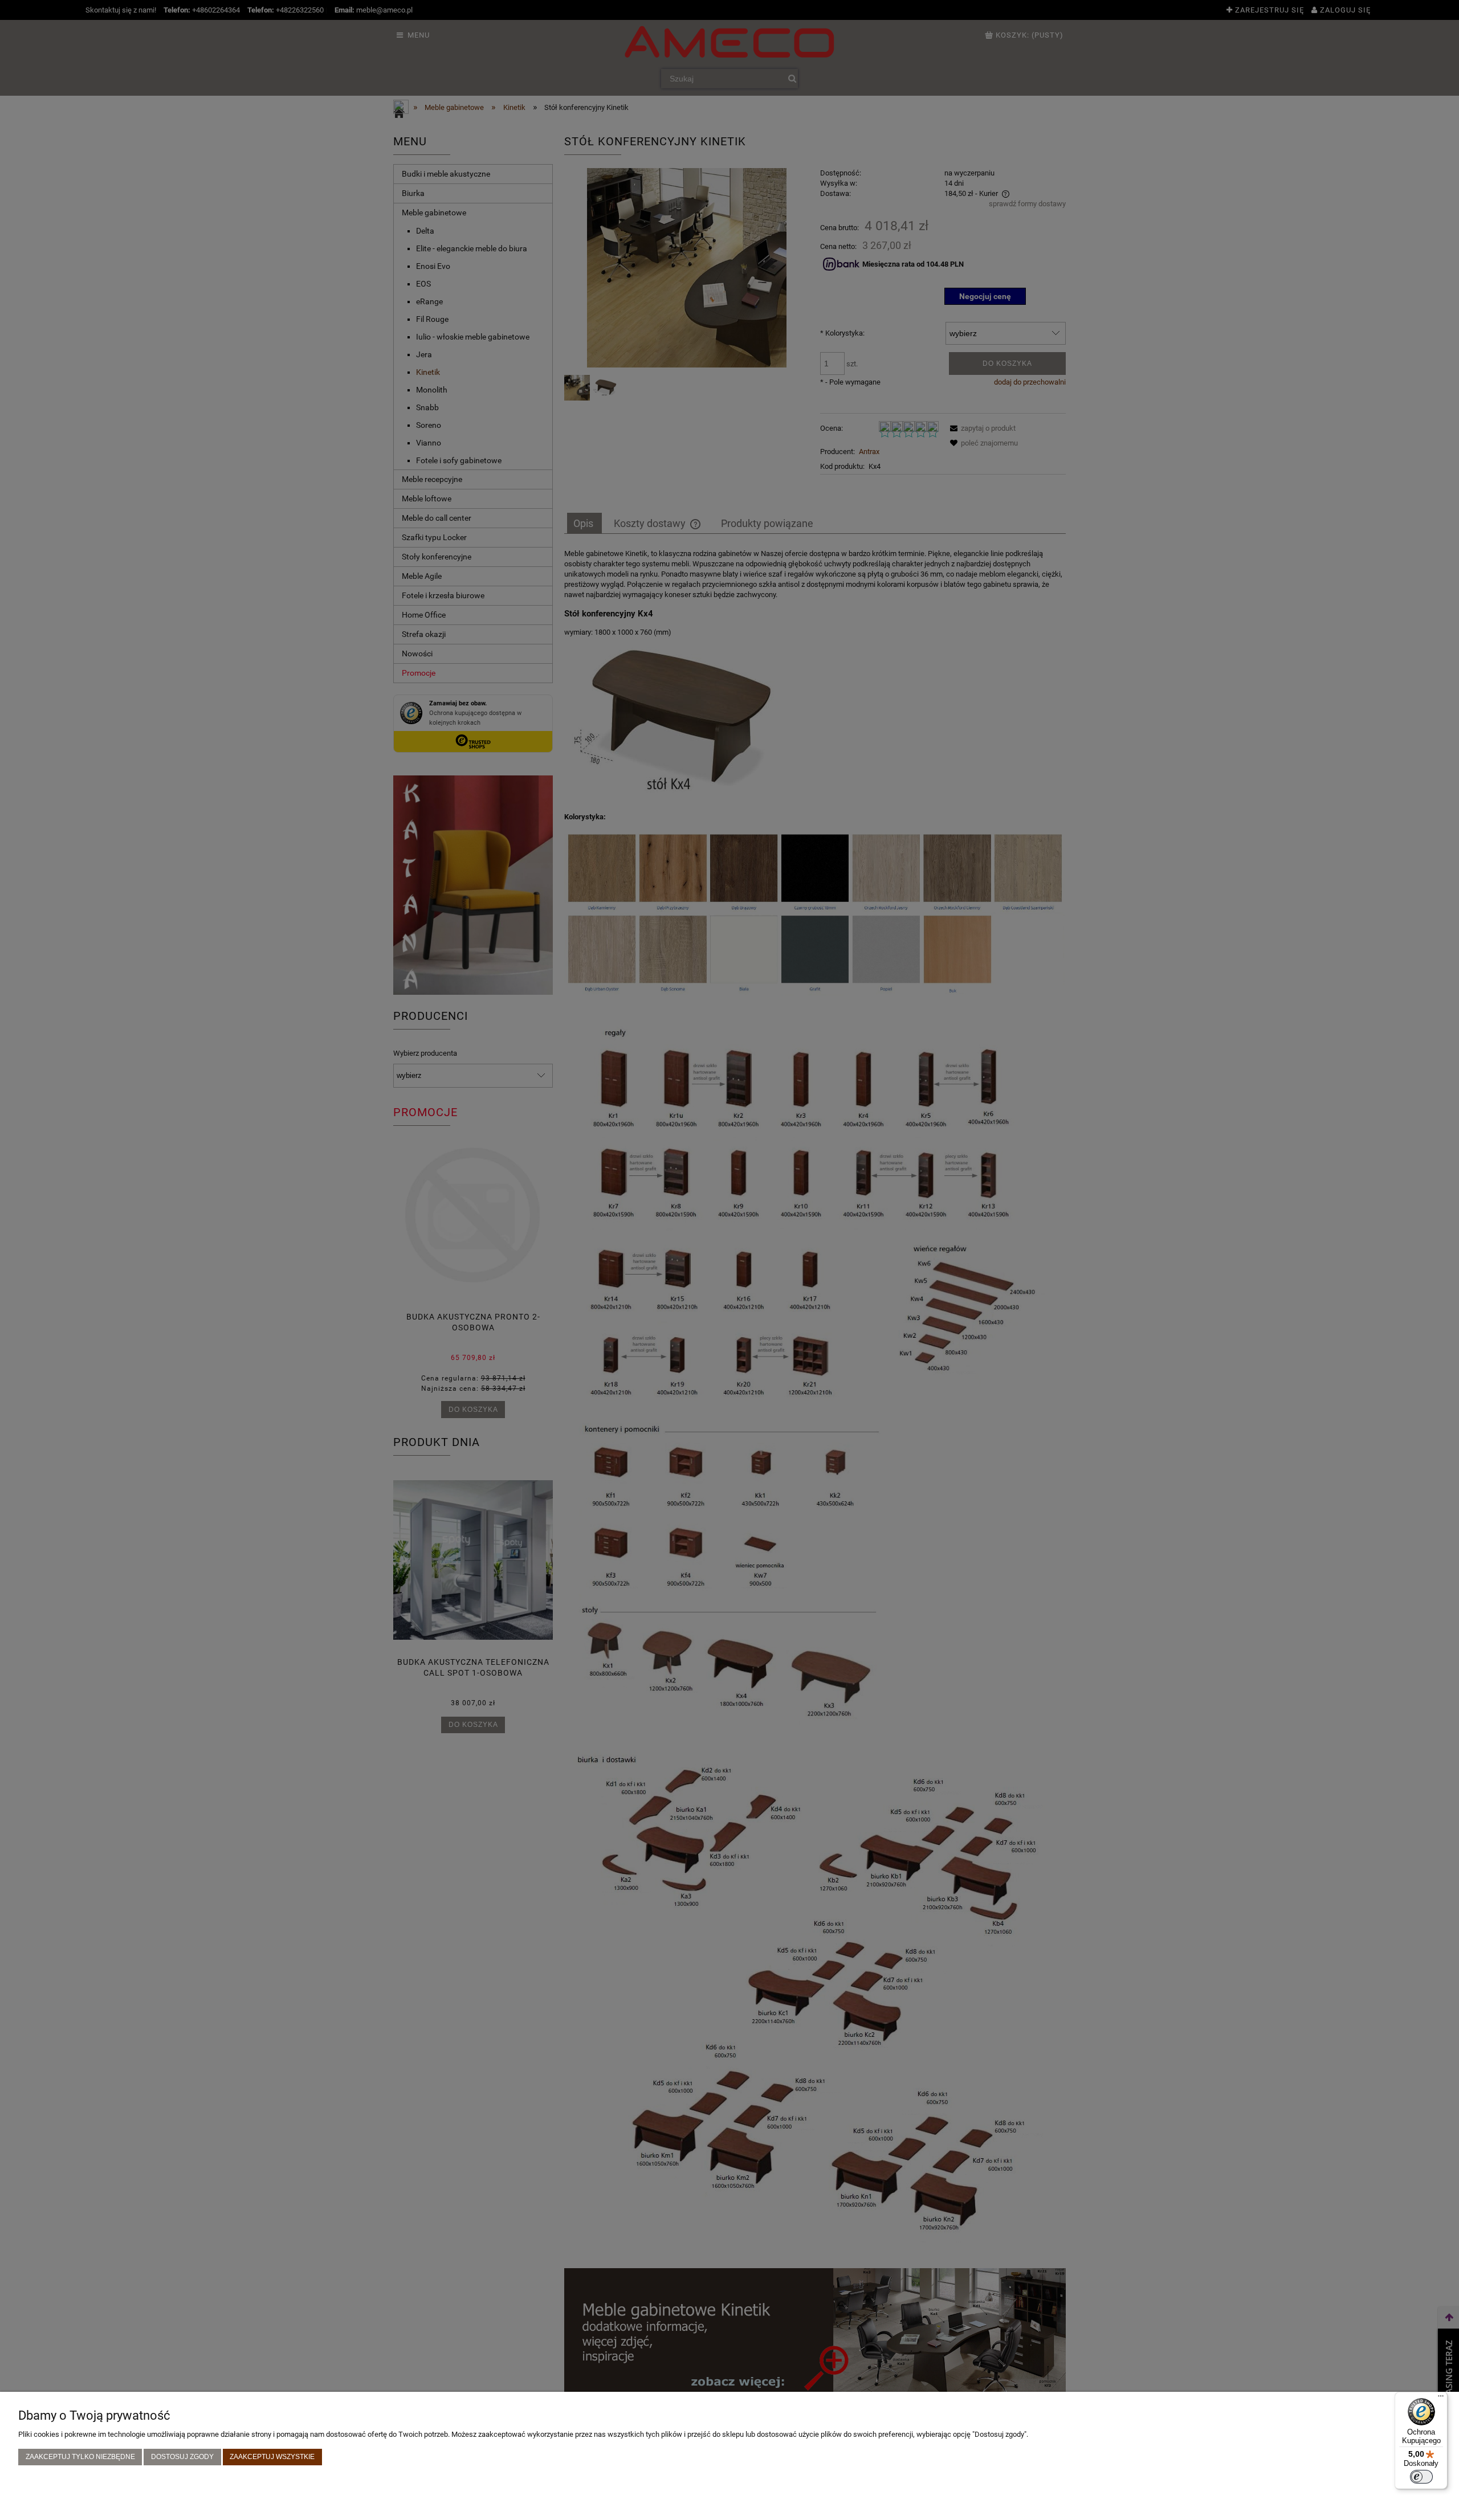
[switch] (1421, 2477)
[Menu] (1441, 2399)
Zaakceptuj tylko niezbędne (80, 2456)
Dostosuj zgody (182, 2456)
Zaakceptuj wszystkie (272, 2456)
